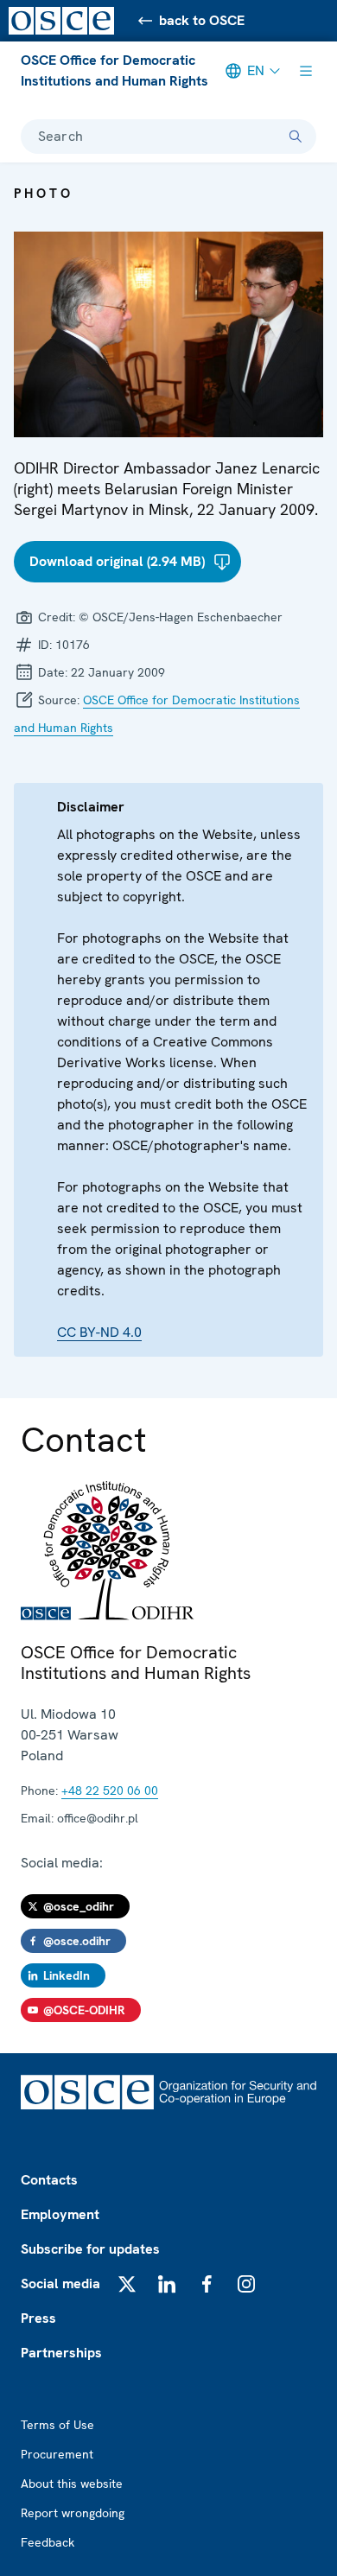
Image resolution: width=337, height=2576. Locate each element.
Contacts (49, 2180)
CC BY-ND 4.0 (99, 1332)
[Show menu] (306, 71)
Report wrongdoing (73, 2513)
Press (38, 2318)
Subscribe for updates (90, 2249)
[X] (127, 2284)
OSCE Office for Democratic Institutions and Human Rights (114, 70)
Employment (60, 2214)
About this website (72, 2484)
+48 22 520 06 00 (110, 1790)
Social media (60, 2283)
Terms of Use (57, 2425)
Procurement (57, 2454)
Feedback (48, 2542)
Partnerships (61, 2353)
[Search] (296, 137)
